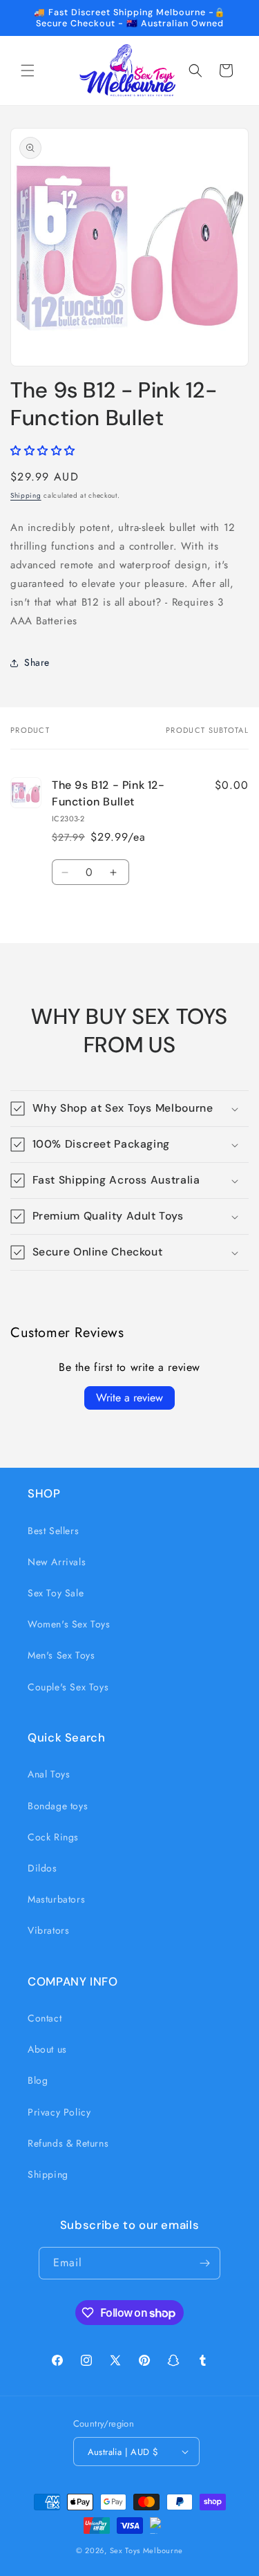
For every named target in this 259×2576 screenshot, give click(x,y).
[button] (28, 71)
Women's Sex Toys (69, 1624)
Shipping (26, 495)
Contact (45, 2018)
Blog (38, 2080)
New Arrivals (57, 1562)
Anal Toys (49, 1774)
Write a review (129, 1398)
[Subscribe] (204, 2263)
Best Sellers (53, 1531)
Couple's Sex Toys (68, 1687)
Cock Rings (53, 1837)
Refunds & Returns (68, 2143)
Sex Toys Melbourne (147, 2550)
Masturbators (56, 1899)
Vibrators (48, 1930)
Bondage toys (58, 1806)
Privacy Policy (59, 2112)
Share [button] (37, 662)
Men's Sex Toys (61, 1655)
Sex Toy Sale (56, 1593)
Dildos (42, 1868)
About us (47, 2049)
